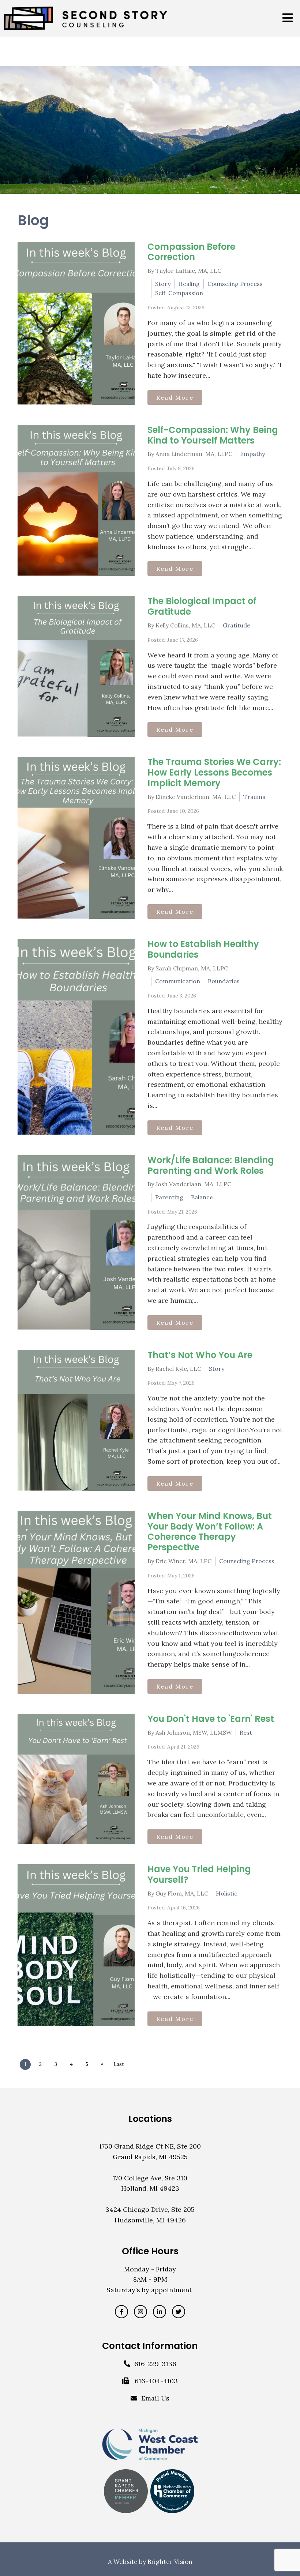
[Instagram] (140, 2312)
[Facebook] (121, 2312)
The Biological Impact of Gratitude (202, 606)
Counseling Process (235, 284)
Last (119, 2064)
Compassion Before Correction (191, 252)
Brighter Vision (170, 2562)
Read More (175, 397)
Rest (246, 1732)
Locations (150, 2119)
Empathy (252, 454)
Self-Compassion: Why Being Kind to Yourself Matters (213, 435)
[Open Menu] (288, 18)
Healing (189, 284)
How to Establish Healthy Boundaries (203, 949)
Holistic (227, 1893)
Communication (178, 981)
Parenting (169, 1197)
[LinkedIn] (160, 2312)
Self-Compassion (179, 293)
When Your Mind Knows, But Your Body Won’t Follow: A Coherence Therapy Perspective (210, 1532)
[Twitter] (179, 2312)
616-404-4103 (156, 2381)
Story (163, 284)
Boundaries (224, 981)
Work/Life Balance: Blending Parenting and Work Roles (211, 1165)
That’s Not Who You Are (200, 1355)
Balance (202, 1197)
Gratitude (237, 625)
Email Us (155, 2398)
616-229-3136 (155, 2364)
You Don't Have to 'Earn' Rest (211, 1719)
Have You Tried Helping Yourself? (199, 1874)
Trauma (254, 797)
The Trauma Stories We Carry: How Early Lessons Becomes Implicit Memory (214, 772)
